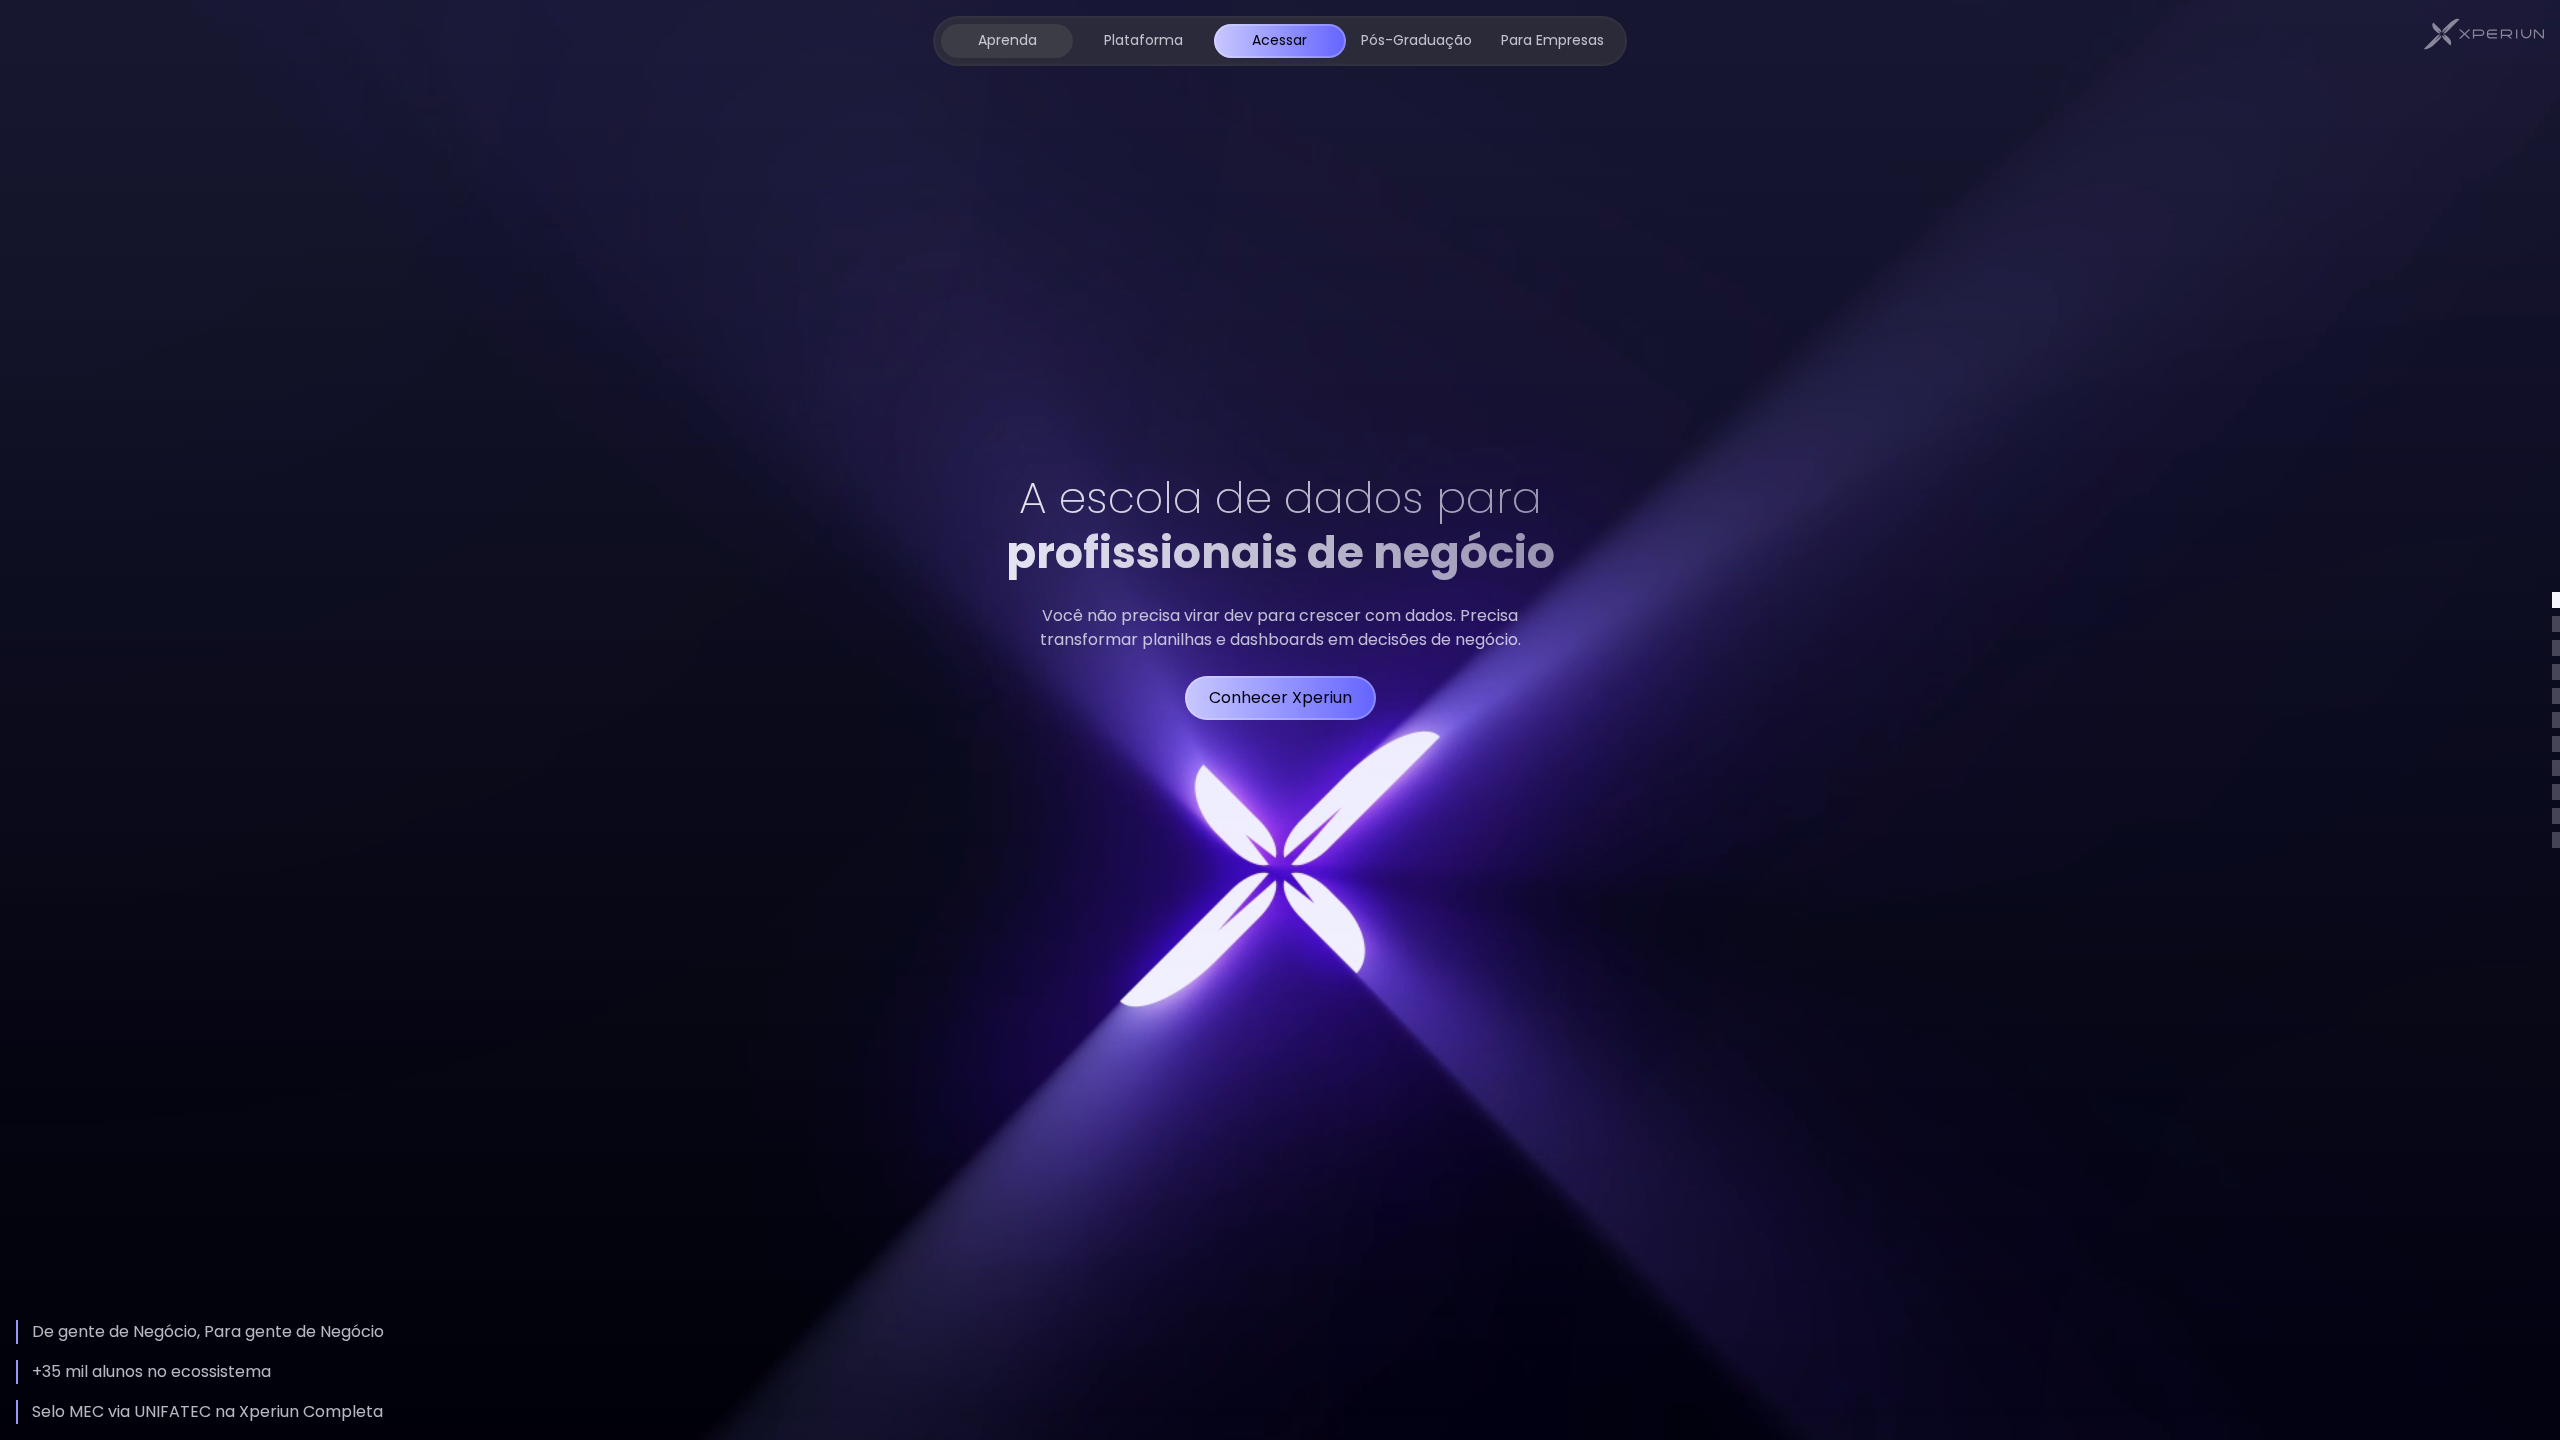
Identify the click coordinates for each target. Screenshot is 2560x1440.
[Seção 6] (2556, 720)
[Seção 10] (2556, 816)
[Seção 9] (2556, 792)
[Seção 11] (2556, 840)
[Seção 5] (2556, 696)
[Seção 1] (2556, 600)
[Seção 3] (2556, 648)
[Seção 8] (2556, 768)
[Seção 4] (2556, 672)
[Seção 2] (2556, 624)
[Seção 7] (2556, 744)
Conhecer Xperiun (1280, 697)
